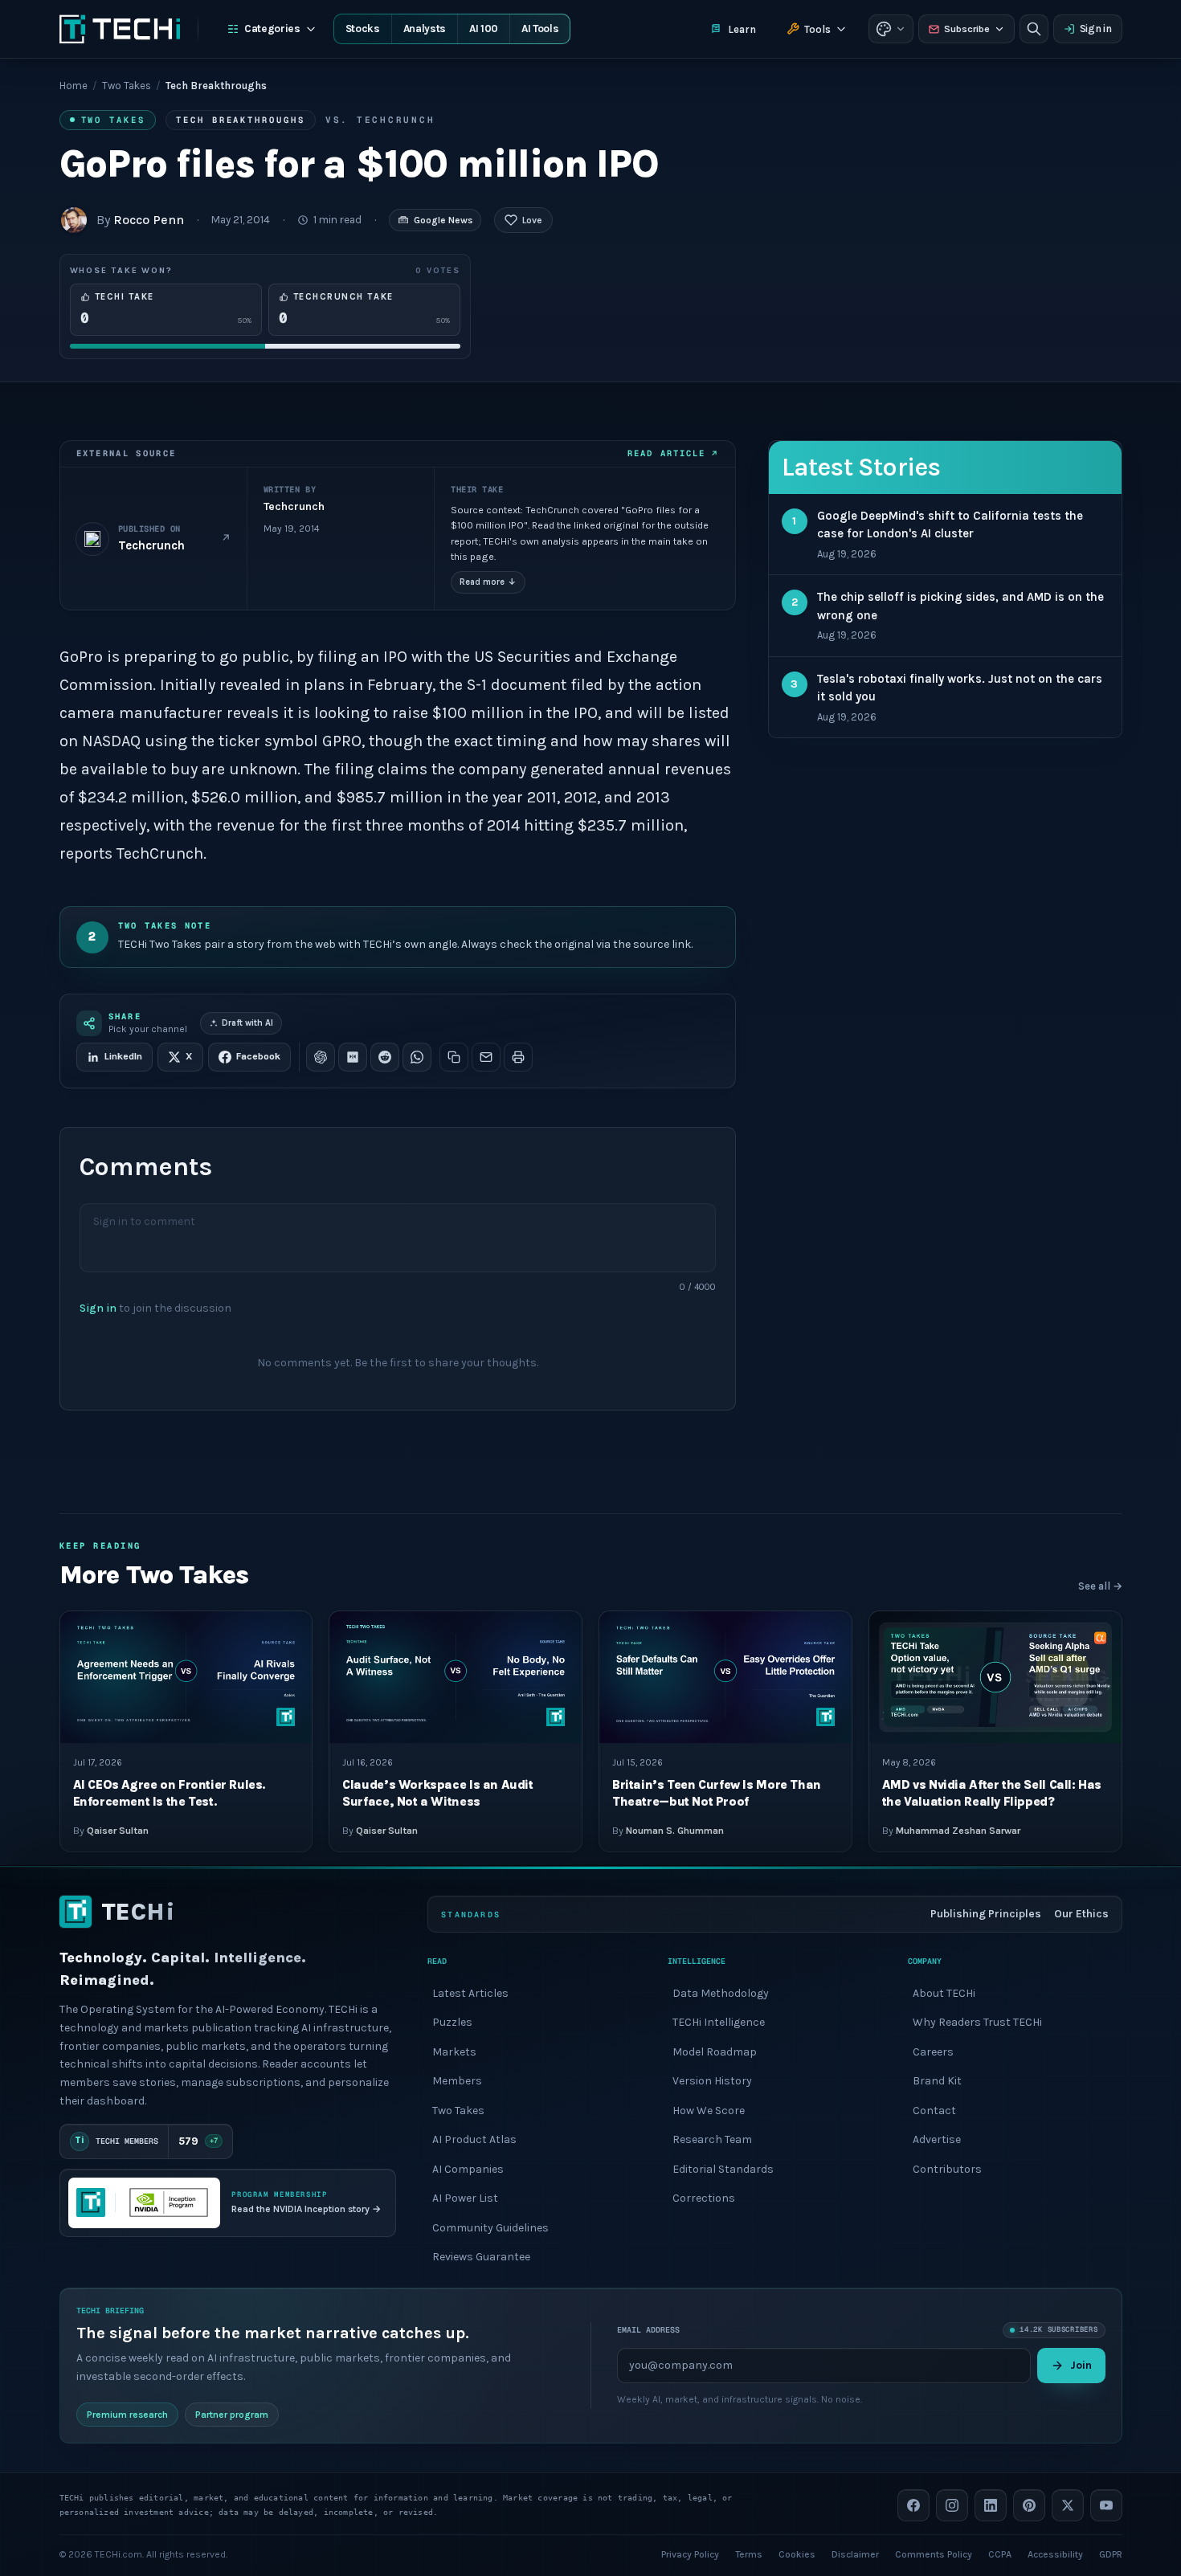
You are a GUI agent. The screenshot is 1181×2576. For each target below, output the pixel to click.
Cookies (797, 2554)
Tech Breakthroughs (241, 120)
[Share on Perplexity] (353, 1057)
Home (74, 86)
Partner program (232, 2414)
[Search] (1034, 29)
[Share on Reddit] (385, 1057)
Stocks (363, 29)
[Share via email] (486, 1057)
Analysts (425, 29)
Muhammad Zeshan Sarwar (958, 1831)
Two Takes (127, 86)
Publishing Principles (986, 1914)
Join (1081, 2364)
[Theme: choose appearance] (891, 29)
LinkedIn (123, 1056)
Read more (488, 582)
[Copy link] (454, 1057)
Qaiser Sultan (118, 1831)
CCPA (1000, 2554)
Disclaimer (855, 2554)
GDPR (1111, 2554)
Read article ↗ (673, 453)
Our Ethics (1081, 1914)
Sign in (1096, 29)
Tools (817, 29)
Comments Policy (934, 2554)
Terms (749, 2554)
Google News (443, 220)
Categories (272, 29)
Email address (648, 2330)
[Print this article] (518, 1057)
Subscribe (967, 29)
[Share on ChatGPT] (321, 1057)
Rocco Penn (149, 220)
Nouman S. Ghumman (675, 1831)
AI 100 (484, 29)
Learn (742, 29)
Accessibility (1055, 2554)
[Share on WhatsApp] (417, 1057)
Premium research (127, 2414)
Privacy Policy (690, 2554)
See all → (1100, 1586)
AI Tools (540, 29)
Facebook (258, 1056)
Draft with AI (247, 1023)
